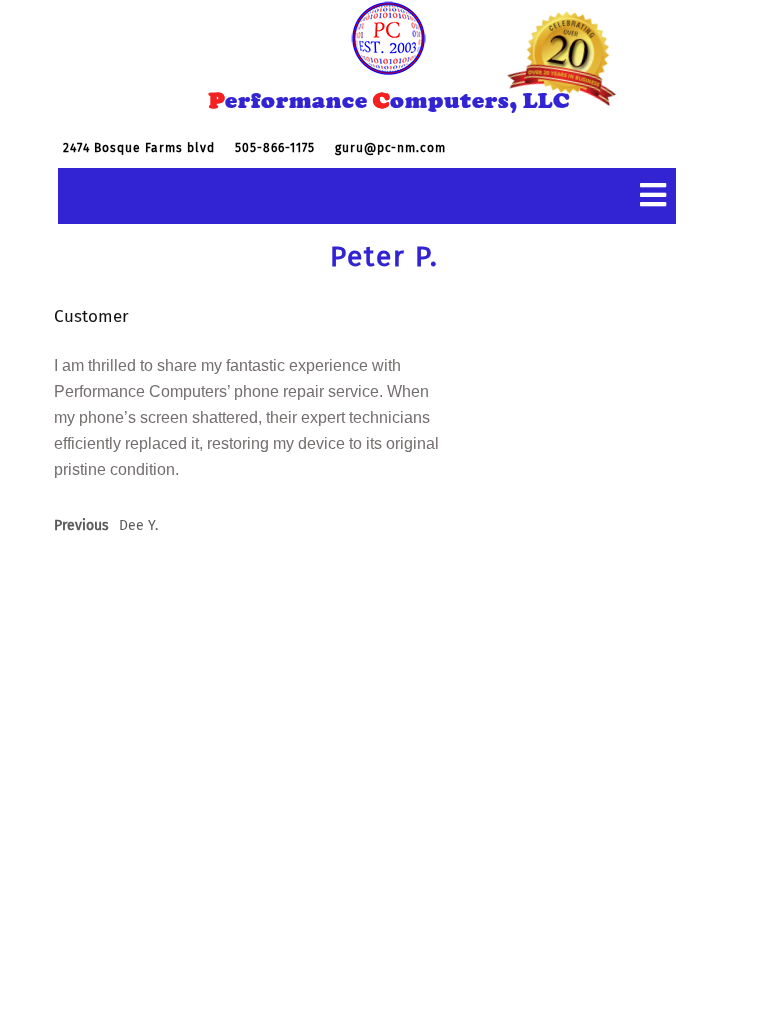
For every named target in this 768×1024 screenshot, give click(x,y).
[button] (367, 196)
